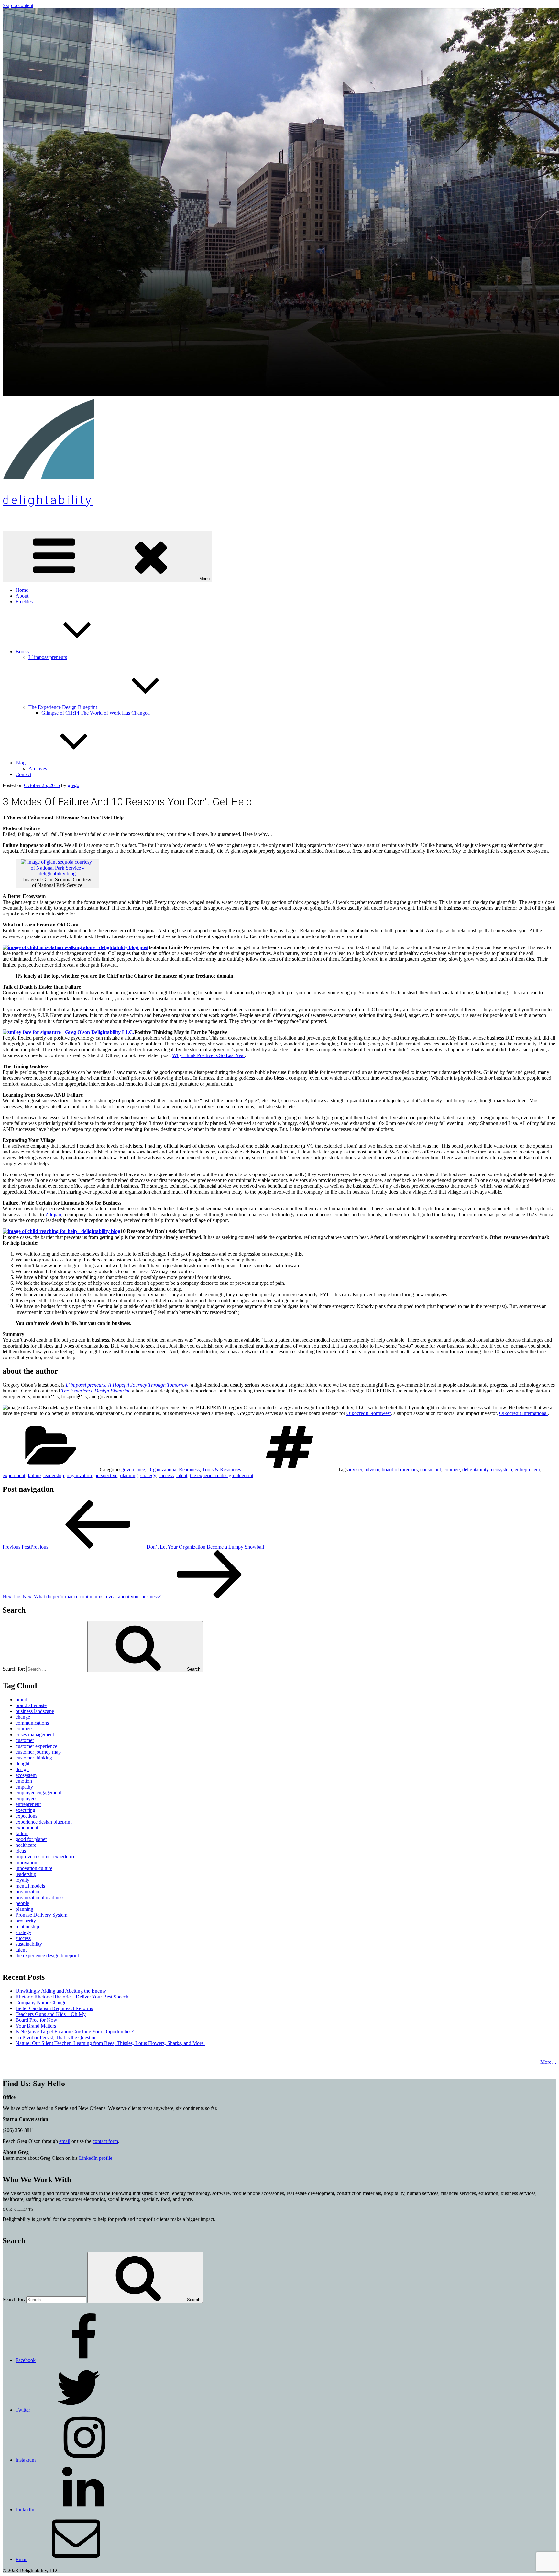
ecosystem (502, 1470)
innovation (26, 1862)
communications (32, 1723)
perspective (106, 1475)
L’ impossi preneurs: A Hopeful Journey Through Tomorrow (127, 1385)
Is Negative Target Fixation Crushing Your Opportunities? (75, 2032)
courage (452, 1470)
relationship (27, 1927)
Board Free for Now (36, 2020)
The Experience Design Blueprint (63, 707)
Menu (204, 579)
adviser (355, 1470)
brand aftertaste (31, 1705)
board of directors (400, 1470)
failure (34, 1475)
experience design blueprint (44, 1822)
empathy (24, 1787)
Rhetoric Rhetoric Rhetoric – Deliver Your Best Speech (72, 1997)
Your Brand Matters (36, 2026)
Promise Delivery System (41, 1915)
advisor (372, 1470)
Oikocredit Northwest (369, 1413)
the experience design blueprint (222, 1475)
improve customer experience (45, 1857)
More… (548, 2062)
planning (129, 1475)
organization (79, 1475)
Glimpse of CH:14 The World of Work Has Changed (96, 713)
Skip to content (18, 5)
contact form (105, 2141)
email (65, 2141)
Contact (23, 774)
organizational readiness (40, 1897)
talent (182, 1475)
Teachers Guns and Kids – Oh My (51, 2014)
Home (22, 590)
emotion (24, 1781)
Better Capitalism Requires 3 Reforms (54, 2008)
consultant (431, 1470)
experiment (14, 1475)
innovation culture (34, 1868)
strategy (148, 1475)
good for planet (31, 1839)
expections (26, 1816)
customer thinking (34, 1758)
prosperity (26, 1921)
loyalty (22, 1880)
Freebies (24, 602)
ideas (21, 1851)
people (22, 1903)
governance (133, 1470)
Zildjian (53, 1214)
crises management (35, 1734)
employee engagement (38, 1793)
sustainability (29, 1944)
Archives (38, 768)
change (23, 1717)
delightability (48, 500)
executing (25, 1810)
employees (26, 1798)
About (22, 596)
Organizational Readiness (174, 1470)
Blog (21, 763)
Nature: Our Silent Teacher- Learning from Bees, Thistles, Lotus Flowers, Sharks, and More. (110, 2043)
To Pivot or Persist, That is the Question (56, 2037)
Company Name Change (41, 2002)
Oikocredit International (523, 1413)
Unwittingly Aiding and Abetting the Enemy (61, 1991)
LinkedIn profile (96, 2158)
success (166, 1475)
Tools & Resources (222, 1470)
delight (22, 1764)
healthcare (26, 1845)
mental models (30, 1886)
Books (22, 651)
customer (25, 1740)
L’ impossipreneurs (48, 657)
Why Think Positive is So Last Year (208, 1055)
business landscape (35, 1711)
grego (73, 785)
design (22, 1769)
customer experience (36, 1746)
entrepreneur (527, 1470)
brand (21, 1699)
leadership (54, 1475)
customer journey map (38, 1752)
